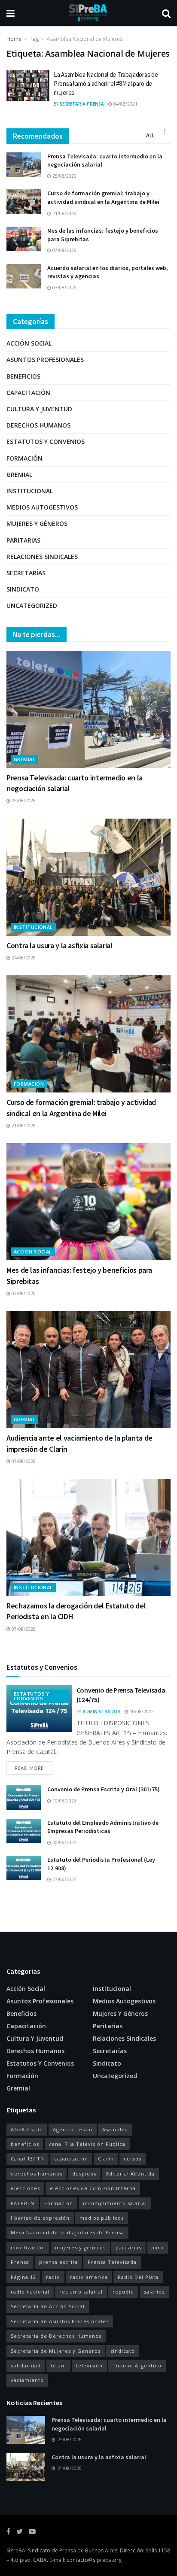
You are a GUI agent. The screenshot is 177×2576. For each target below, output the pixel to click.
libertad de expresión (40, 2218)
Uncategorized (32, 605)
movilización (28, 2247)
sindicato (123, 2351)
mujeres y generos (80, 2247)
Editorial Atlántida (130, 2174)
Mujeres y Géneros (37, 523)
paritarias (128, 2247)
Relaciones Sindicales (42, 557)
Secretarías (26, 573)
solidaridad (26, 2365)
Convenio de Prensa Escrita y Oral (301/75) (104, 1789)
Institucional (30, 491)
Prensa (20, 2262)
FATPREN (23, 2203)
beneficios (25, 2144)
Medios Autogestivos (42, 507)
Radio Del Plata (138, 2277)
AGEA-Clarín (27, 2129)
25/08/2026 (64, 176)
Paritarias (23, 540)
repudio (123, 2292)
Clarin (106, 2159)
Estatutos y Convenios (46, 441)
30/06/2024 (64, 1842)
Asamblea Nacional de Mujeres (85, 39)
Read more (29, 1768)
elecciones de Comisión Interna (93, 2188)
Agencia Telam (73, 2129)
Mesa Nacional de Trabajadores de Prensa (67, 2232)
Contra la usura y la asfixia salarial (60, 945)
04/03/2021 (125, 104)
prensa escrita (58, 2262)
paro (157, 2247)
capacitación (71, 2159)
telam (58, 2365)
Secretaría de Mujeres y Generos (56, 2351)
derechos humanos (37, 2174)
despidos (84, 2174)
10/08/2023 (141, 1711)
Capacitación (28, 393)
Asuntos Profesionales (45, 360)
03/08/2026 (64, 288)
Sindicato (23, 589)
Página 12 (23, 2277)
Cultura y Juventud (39, 409)
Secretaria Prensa (82, 104)
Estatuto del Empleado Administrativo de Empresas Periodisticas (103, 1827)
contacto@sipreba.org (94, 2560)
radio (53, 2277)
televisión (89, 2365)
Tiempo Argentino (137, 2365)
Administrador (101, 1711)
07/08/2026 (64, 250)
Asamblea (115, 2129)
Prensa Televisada (112, 2262)
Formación (24, 458)
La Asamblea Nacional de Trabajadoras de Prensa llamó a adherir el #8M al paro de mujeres (106, 83)
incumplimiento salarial (115, 2203)
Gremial (19, 475)
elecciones (25, 2188)
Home (14, 39)
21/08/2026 (64, 213)
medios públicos (102, 2218)
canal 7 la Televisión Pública (87, 2144)
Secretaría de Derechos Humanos (56, 2336)
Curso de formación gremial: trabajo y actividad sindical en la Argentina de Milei (103, 197)
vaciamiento (27, 2380)
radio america (89, 2277)
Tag (34, 39)
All (150, 135)
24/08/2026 (23, 958)
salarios (154, 2292)
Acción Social (29, 343)
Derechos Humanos (38, 425)
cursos (133, 2159)
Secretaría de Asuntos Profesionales (60, 2321)
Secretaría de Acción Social (48, 2306)
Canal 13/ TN (27, 2159)
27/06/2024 (64, 1879)
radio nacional (30, 2292)
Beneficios (23, 376)
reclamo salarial (81, 2292)
